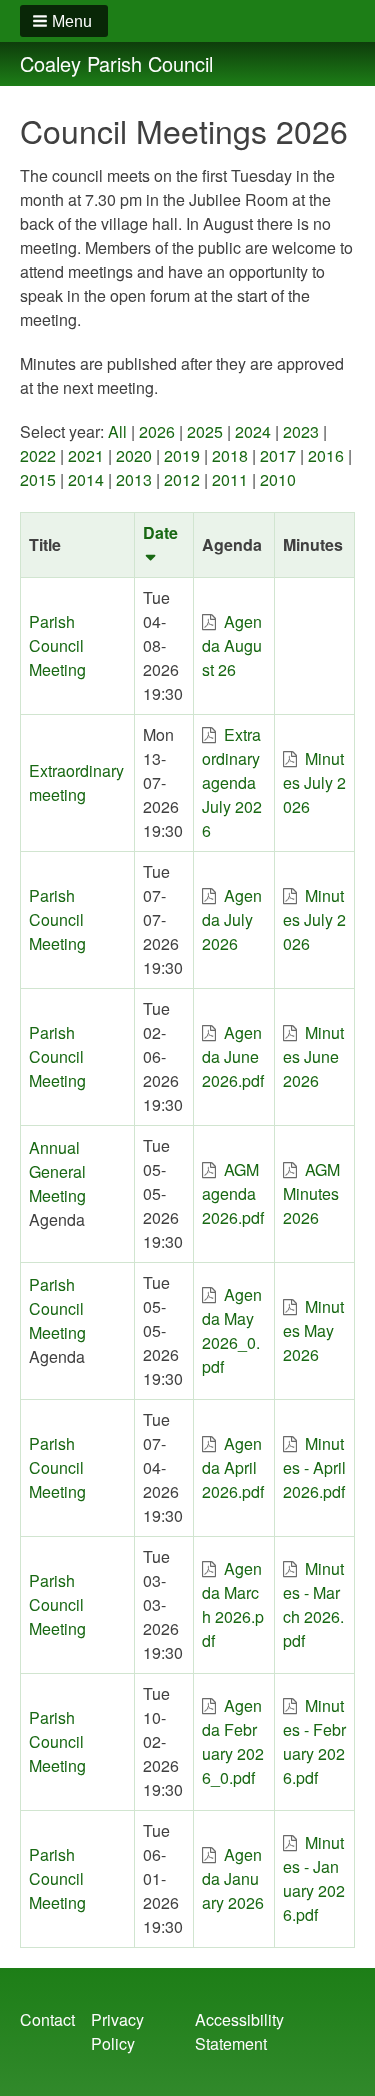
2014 (86, 479)
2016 (326, 455)
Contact (47, 2019)
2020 (134, 455)
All (117, 431)
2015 (38, 479)
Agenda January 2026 (233, 1878)
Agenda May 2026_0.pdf (232, 1330)
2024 (253, 431)
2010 (278, 479)
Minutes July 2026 (314, 782)
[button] (64, 21)
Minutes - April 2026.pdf (314, 1467)
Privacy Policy (117, 2031)
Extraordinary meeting (76, 782)
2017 (278, 455)
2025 (205, 431)
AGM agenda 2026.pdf (233, 1193)
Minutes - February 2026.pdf (314, 1741)
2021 (86, 455)
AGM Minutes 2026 (311, 1193)
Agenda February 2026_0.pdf (233, 1741)
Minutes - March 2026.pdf (313, 1604)
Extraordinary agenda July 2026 (232, 782)
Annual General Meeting (57, 1171)
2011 (230, 479)
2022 (38, 455)
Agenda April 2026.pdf (233, 1467)
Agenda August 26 (232, 645)
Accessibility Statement (239, 2031)
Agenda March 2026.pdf (233, 1604)
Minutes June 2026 (313, 1056)
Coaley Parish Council (116, 63)
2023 (301, 431)
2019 (182, 455)
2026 (157, 431)
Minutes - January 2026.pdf (314, 1878)
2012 (182, 479)
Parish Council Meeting (57, 645)
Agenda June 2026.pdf (233, 1056)
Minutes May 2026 (313, 1330)
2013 (134, 479)
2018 (230, 455)
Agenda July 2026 (232, 919)
